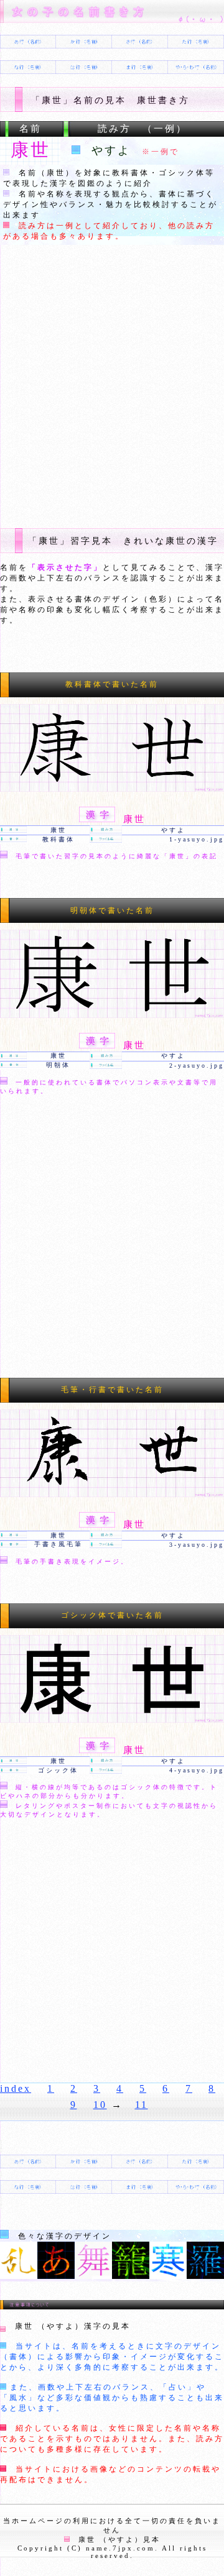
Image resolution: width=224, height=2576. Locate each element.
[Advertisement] (112, 385)
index (16, 2088)
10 (100, 2105)
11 (142, 2105)
